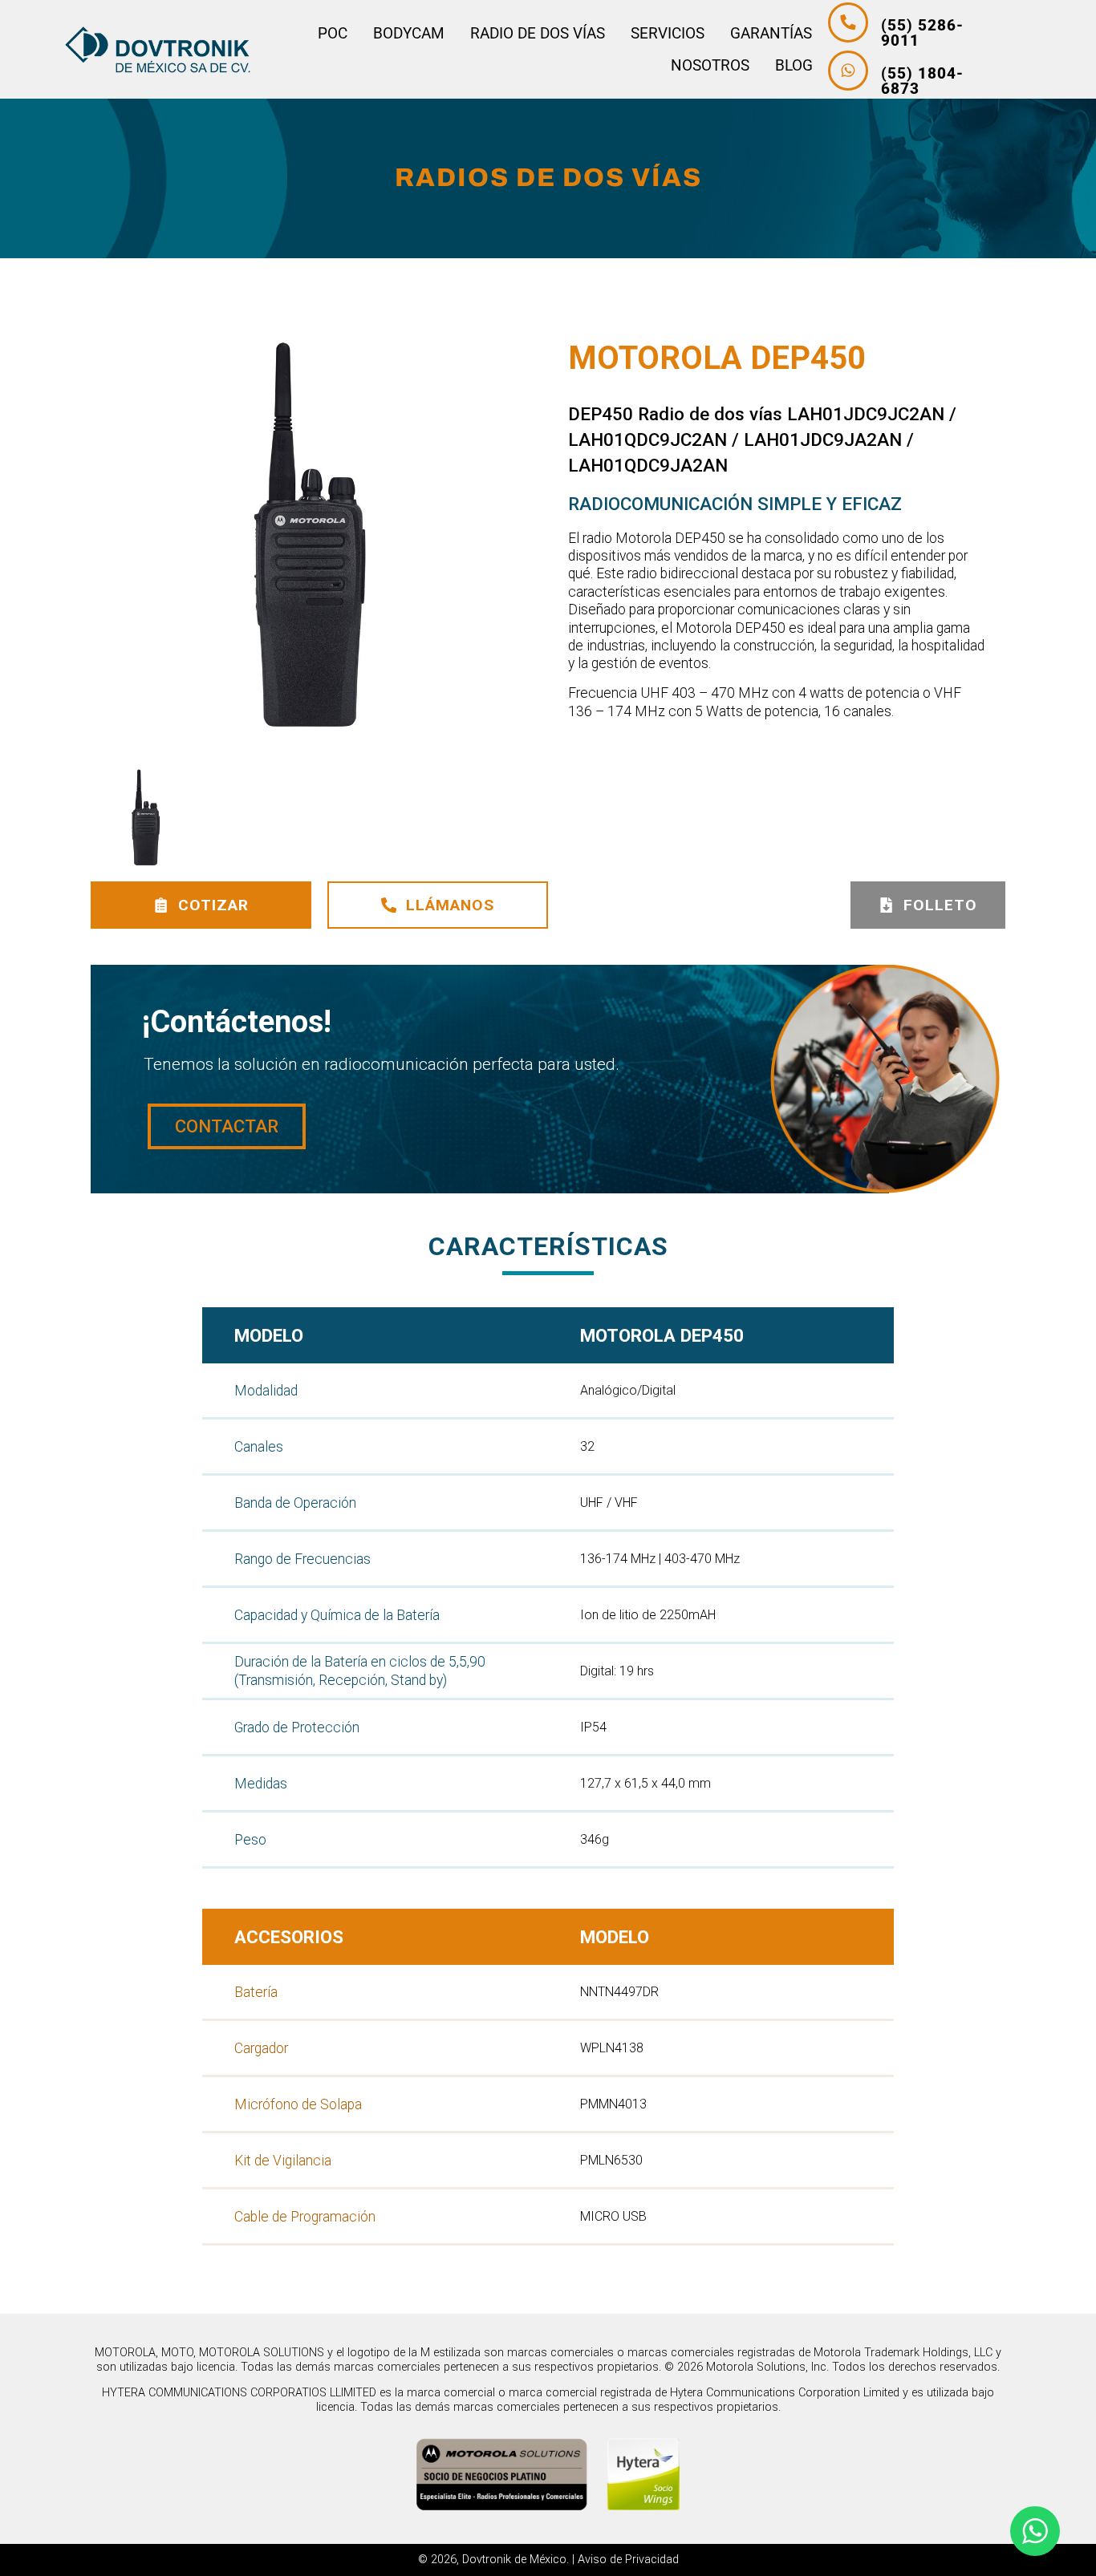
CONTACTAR (227, 1126)
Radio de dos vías (538, 33)
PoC (333, 33)
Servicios (668, 33)
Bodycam (409, 33)
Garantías (771, 33)
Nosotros (710, 65)
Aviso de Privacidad (628, 2560)
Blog (794, 65)
